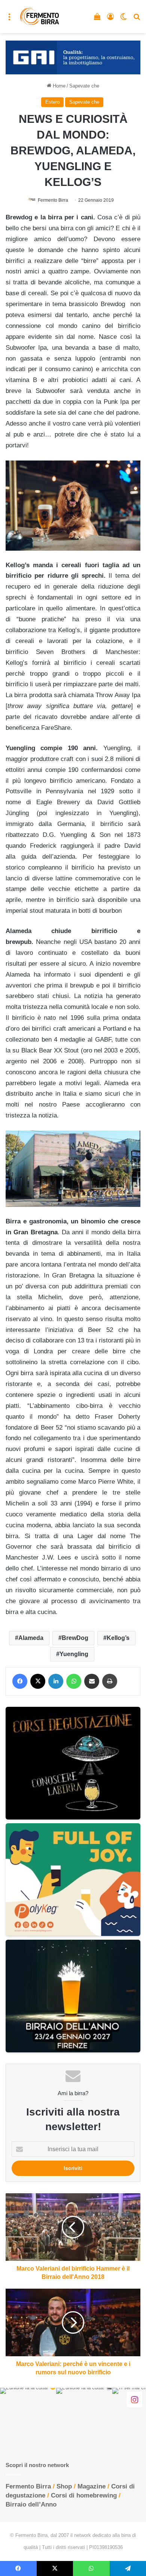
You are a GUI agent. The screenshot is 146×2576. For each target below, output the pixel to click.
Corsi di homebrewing (84, 2495)
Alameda (31, 1638)
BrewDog (75, 1638)
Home (58, 86)
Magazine (92, 2486)
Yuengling (74, 1654)
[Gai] (73, 57)
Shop (64, 2486)
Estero (52, 102)
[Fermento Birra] (40, 17)
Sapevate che (84, 86)
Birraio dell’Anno (31, 2504)
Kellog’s (118, 1638)
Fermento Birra (53, 200)
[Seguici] (134, 2399)
